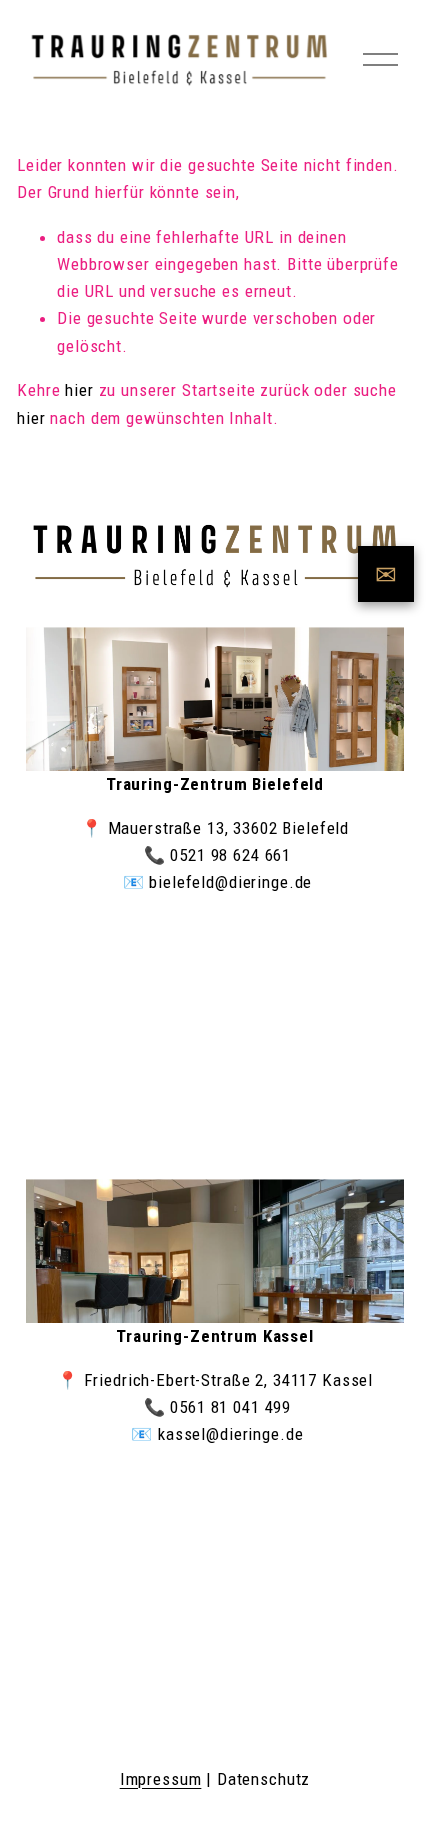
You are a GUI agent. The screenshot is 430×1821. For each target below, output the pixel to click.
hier (79, 390)
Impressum (161, 1779)
